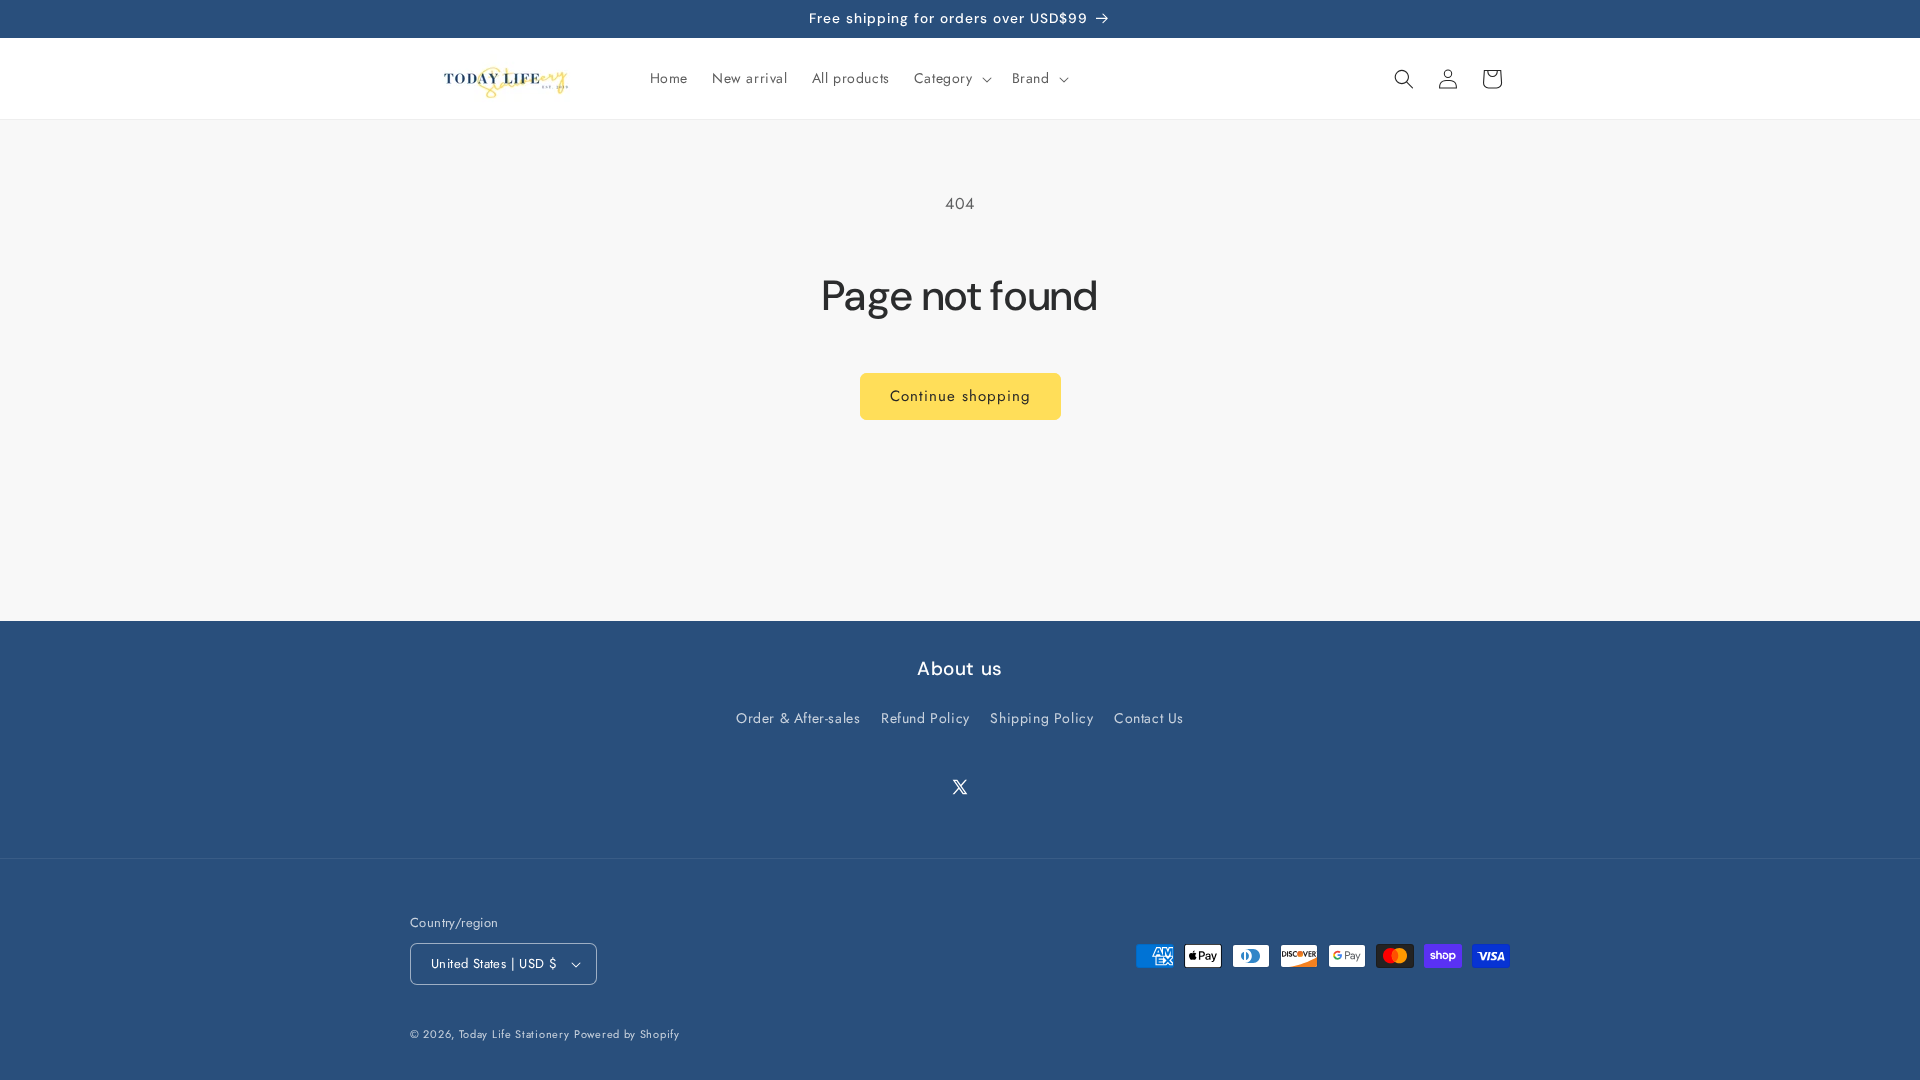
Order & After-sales (798, 718)
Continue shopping (960, 396)
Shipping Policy (1041, 718)
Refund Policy (925, 718)
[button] (951, 78)
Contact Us (1149, 718)
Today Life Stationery (514, 1034)
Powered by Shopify (627, 1034)
